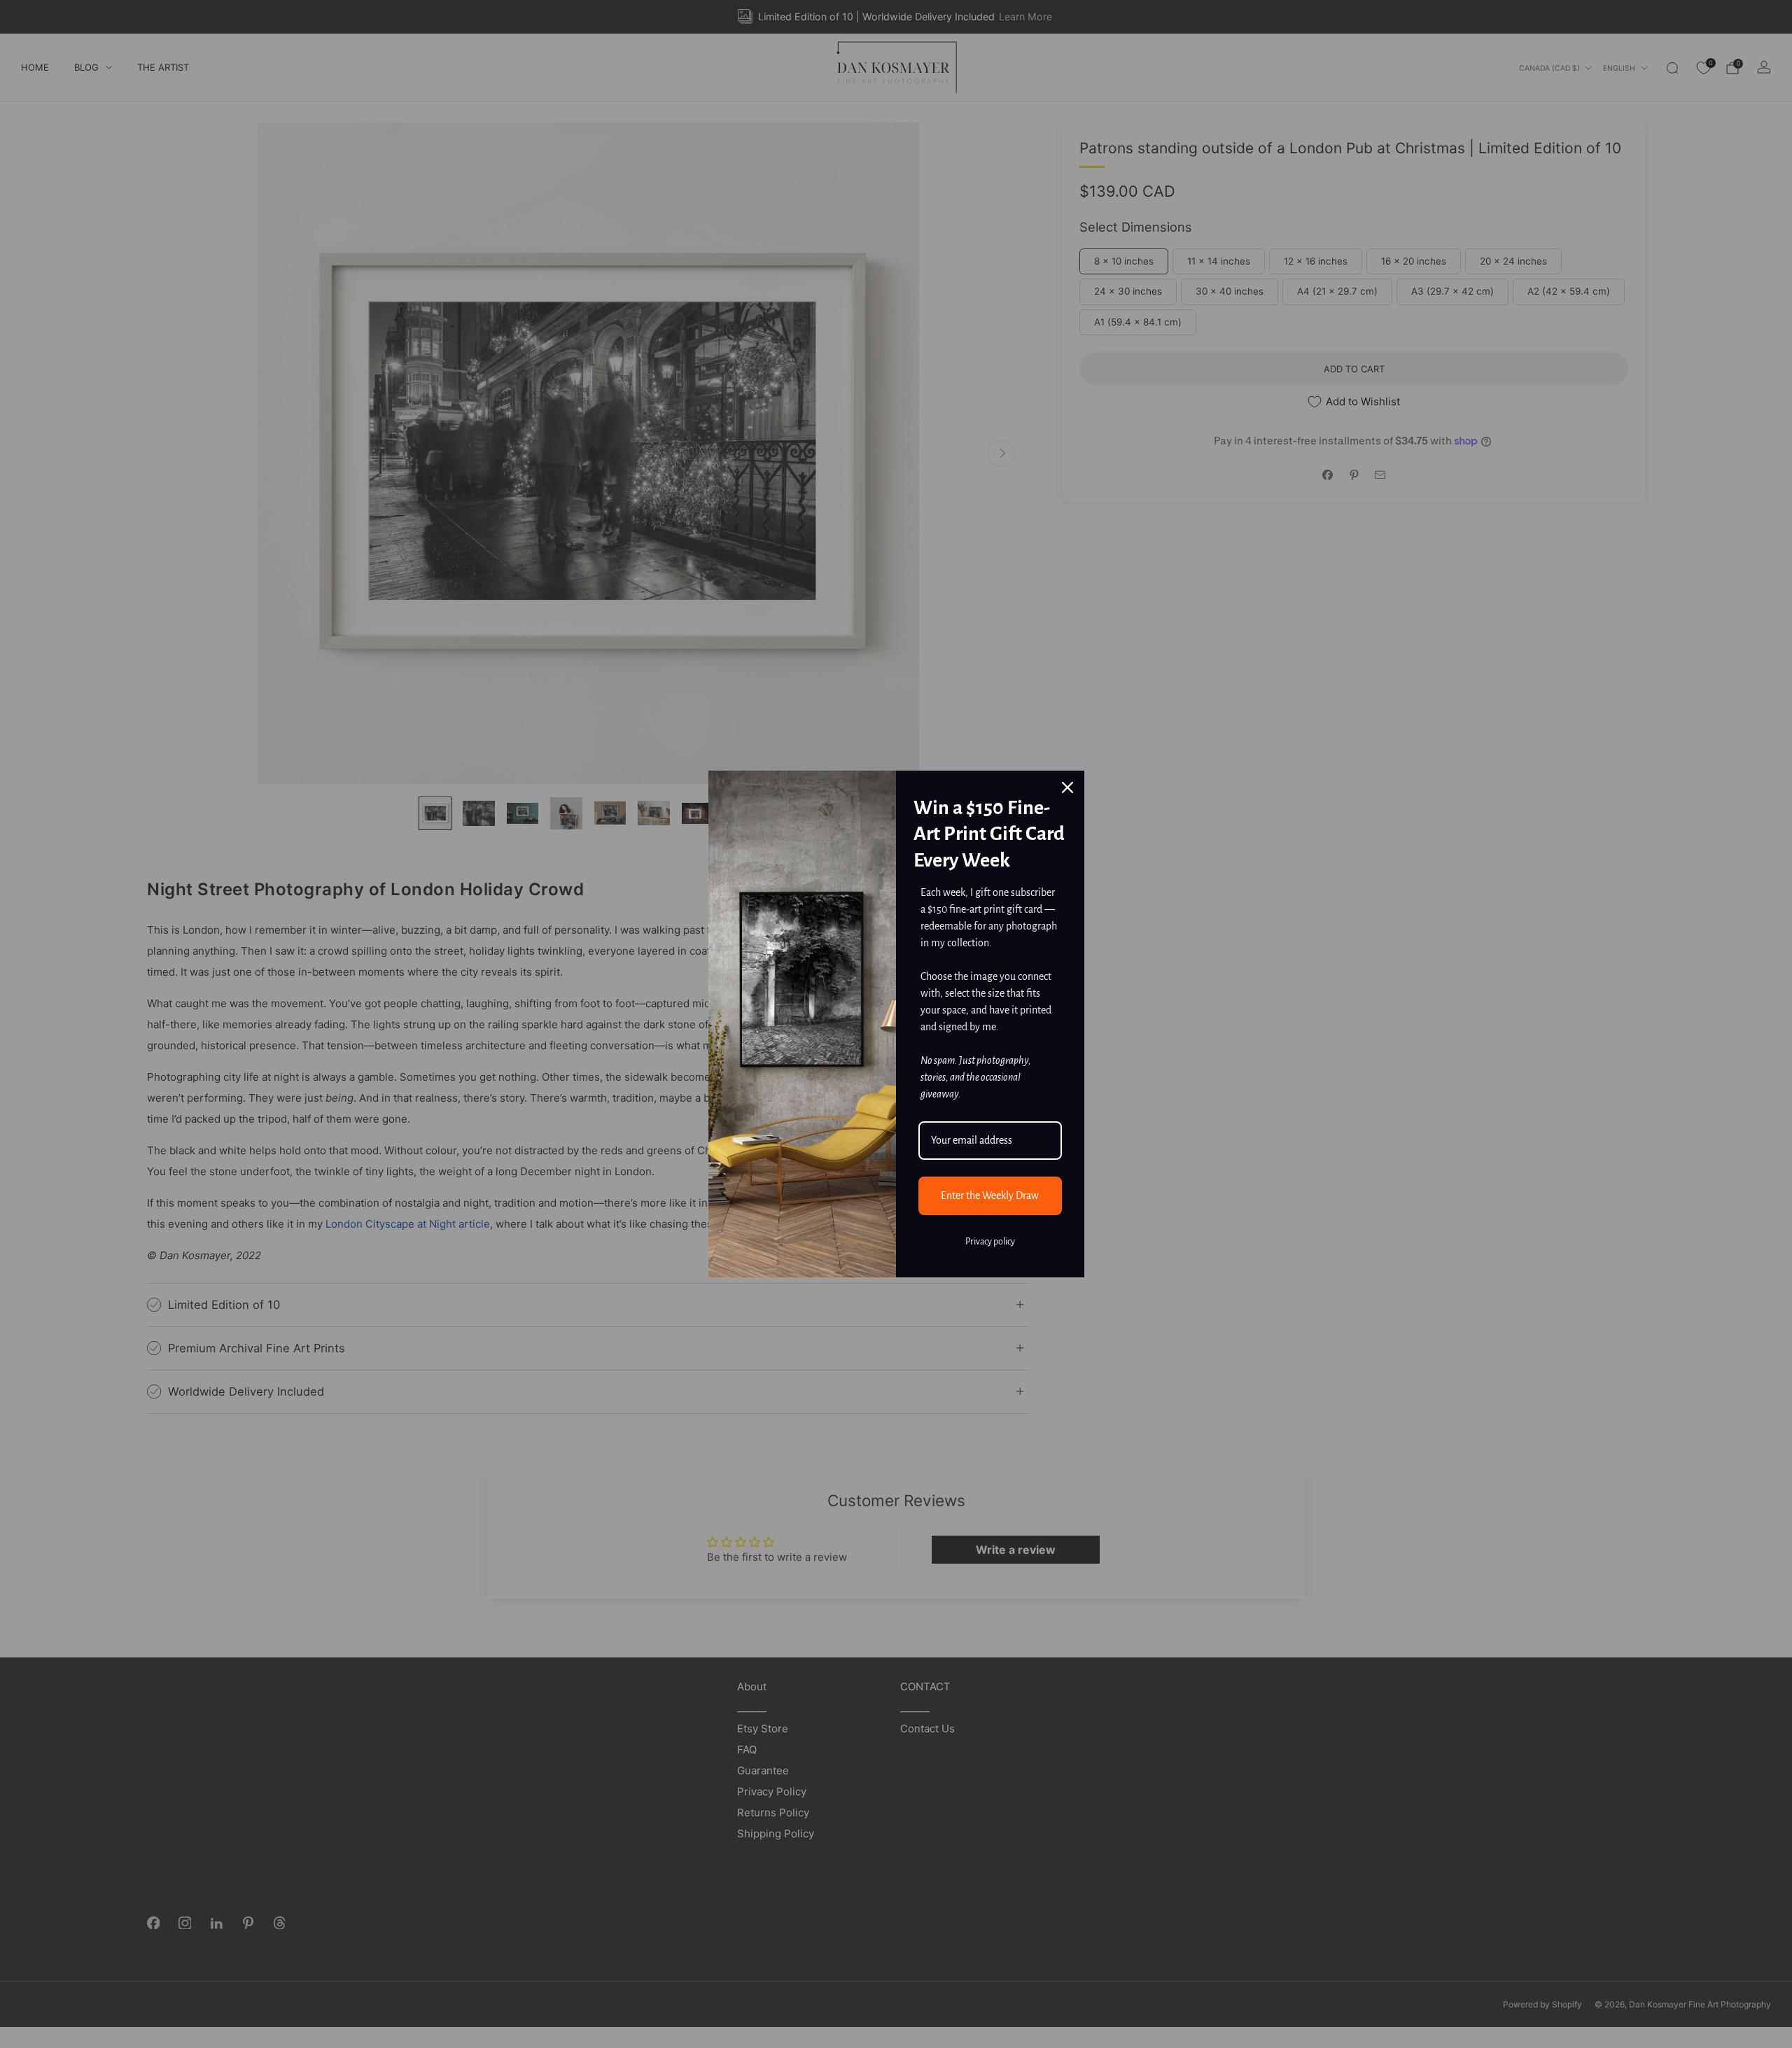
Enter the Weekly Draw (990, 1195)
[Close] (1067, 787)
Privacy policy (990, 1242)
